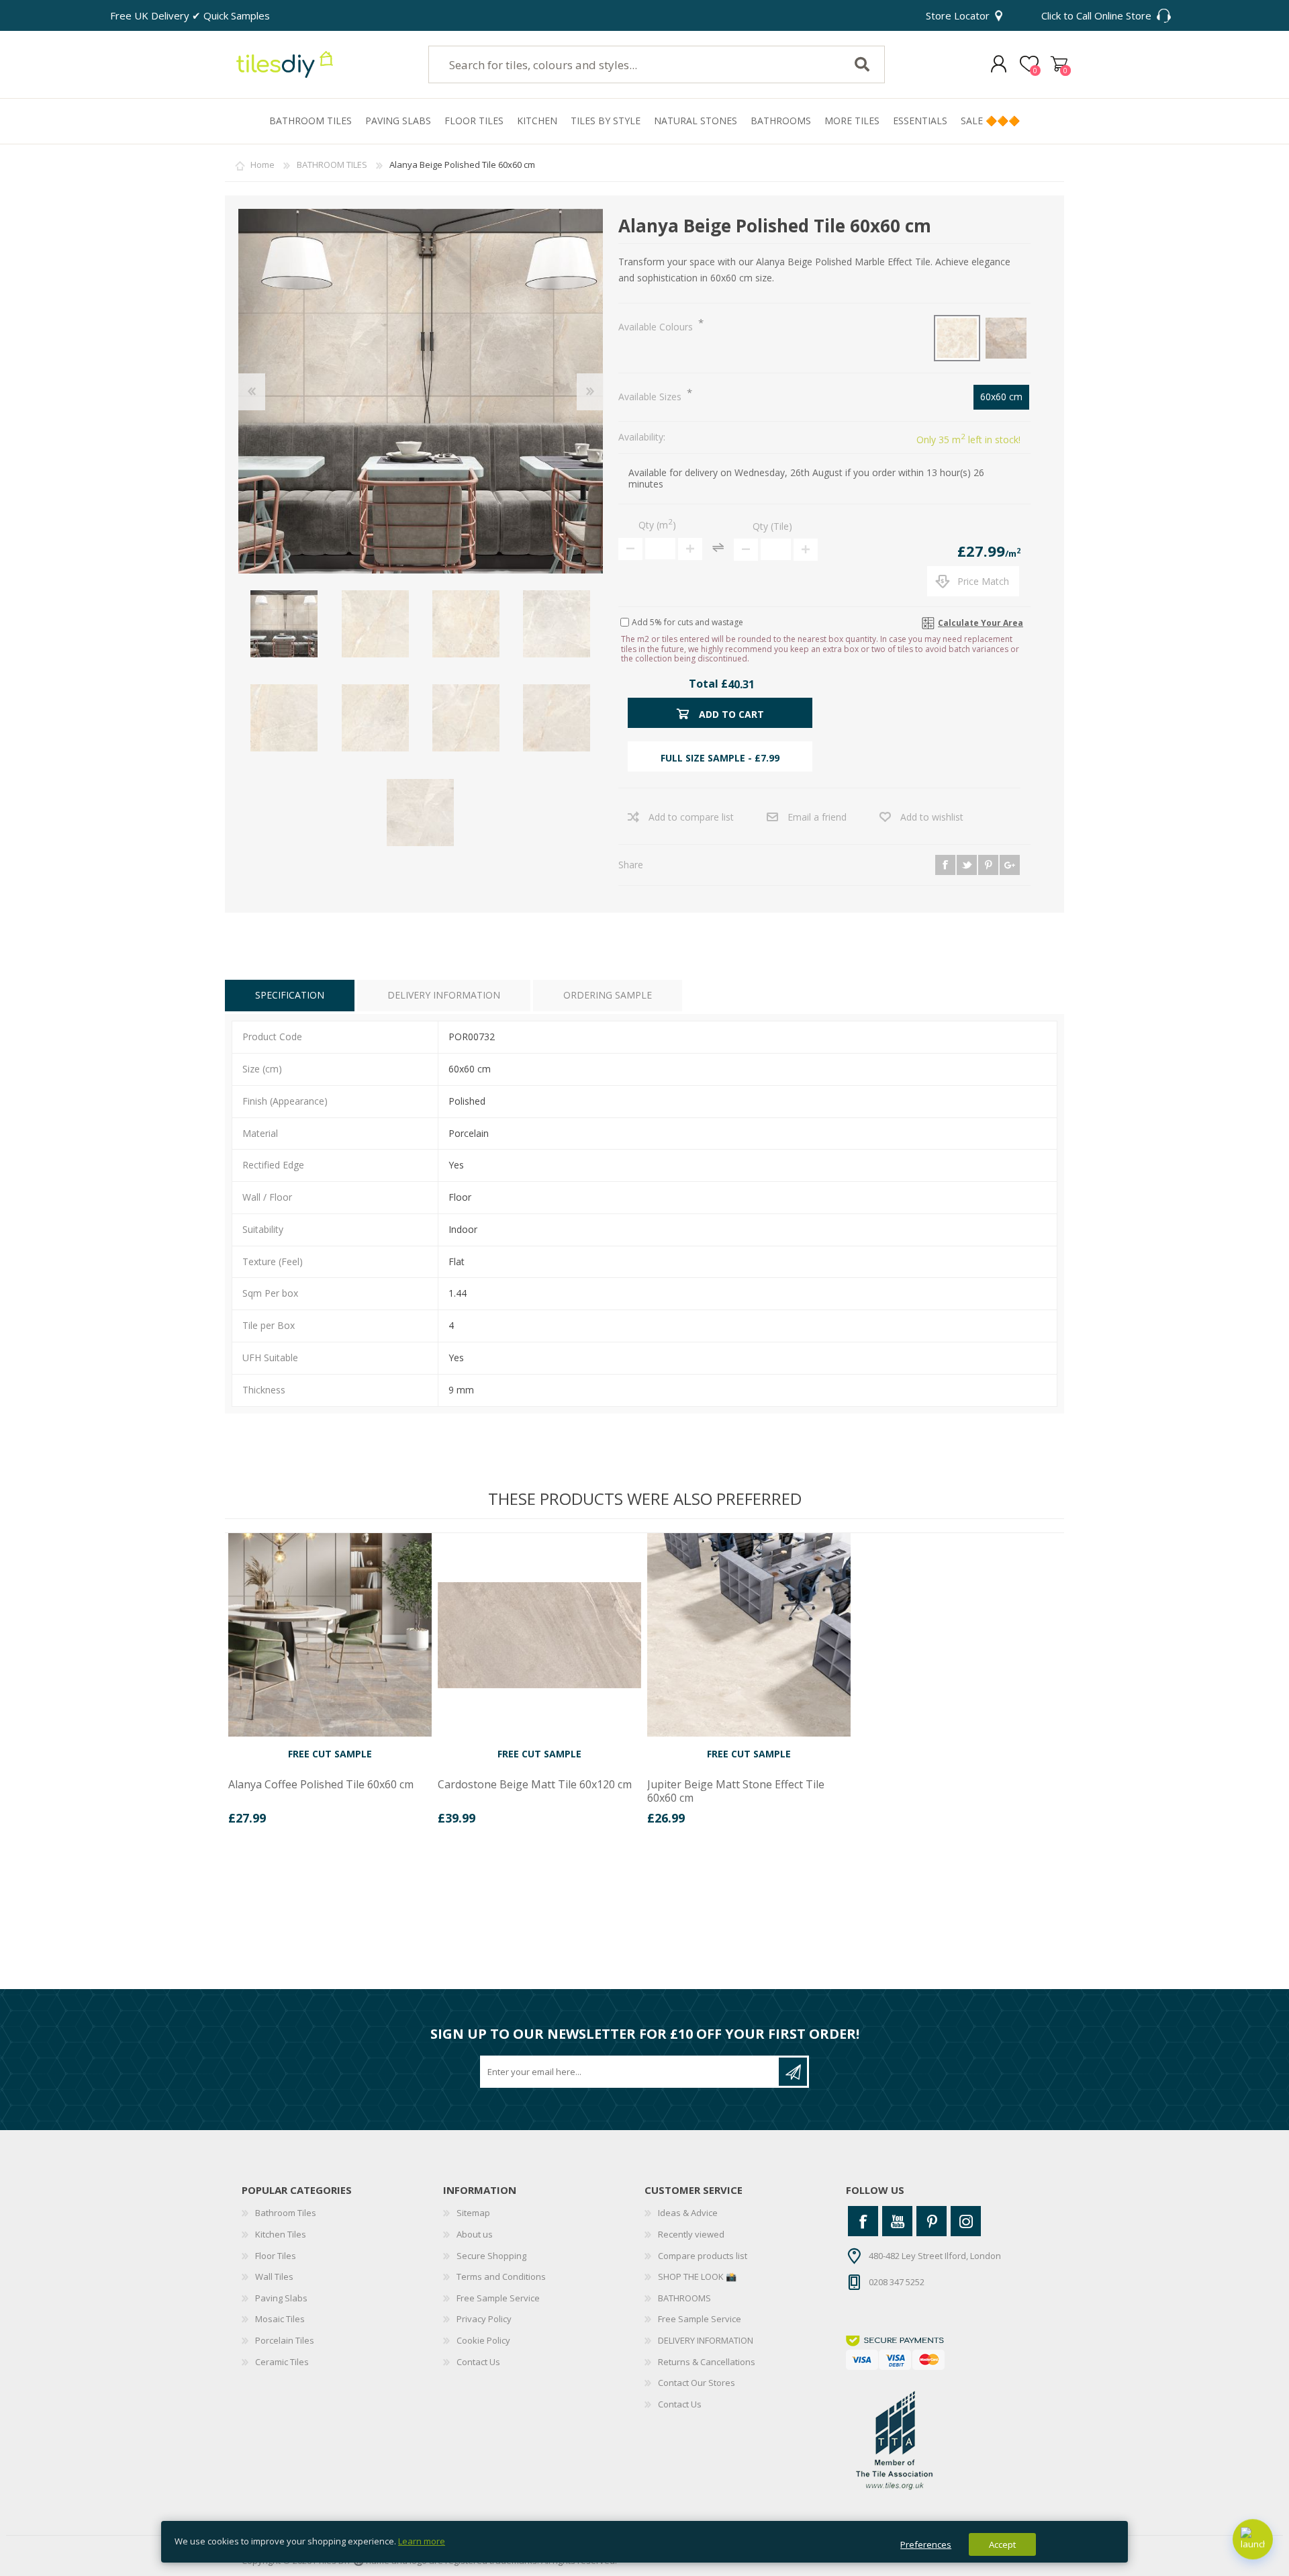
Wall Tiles (274, 2276)
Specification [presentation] (290, 995)
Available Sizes (651, 397)
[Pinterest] (932, 2221)
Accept (1002, 2544)
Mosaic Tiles (280, 2319)
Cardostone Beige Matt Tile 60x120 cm (535, 1785)
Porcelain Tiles (285, 2340)
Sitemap (473, 2213)
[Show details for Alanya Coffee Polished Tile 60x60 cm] (330, 1635)
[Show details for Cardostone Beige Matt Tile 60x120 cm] (539, 1635)
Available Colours (657, 327)
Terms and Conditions (501, 2276)
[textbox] (626, 64)
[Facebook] (863, 2221)
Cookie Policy (483, 2340)
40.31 (741, 684)
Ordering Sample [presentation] (608, 995)
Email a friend (817, 817)
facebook (945, 865)
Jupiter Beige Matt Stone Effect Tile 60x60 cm (736, 1791)
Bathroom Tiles (286, 2213)
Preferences (926, 2544)
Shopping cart (1059, 64)
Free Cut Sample (330, 1754)
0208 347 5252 (897, 2282)
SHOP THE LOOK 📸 (697, 2276)
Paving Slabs (281, 2298)
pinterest (988, 865)
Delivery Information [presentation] (444, 995)
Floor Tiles (276, 2256)
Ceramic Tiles (282, 2362)
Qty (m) (657, 525)
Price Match (983, 581)
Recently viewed (691, 2234)
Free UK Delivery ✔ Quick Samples (190, 15)
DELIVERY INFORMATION (706, 2340)
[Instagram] (966, 2221)
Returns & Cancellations (707, 2362)
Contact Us (478, 2362)
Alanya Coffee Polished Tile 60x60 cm (321, 1785)
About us (475, 2234)
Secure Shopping (491, 2256)
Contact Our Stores (697, 2383)
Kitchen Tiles (281, 2234)
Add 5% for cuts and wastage (687, 622)
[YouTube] (897, 2221)
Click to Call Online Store (1096, 15)
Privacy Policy (484, 2319)
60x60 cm (1001, 397)
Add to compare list (691, 817)
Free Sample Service (498, 2298)
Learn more (422, 2541)
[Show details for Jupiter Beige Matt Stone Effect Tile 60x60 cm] (749, 1635)
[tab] (290, 996)
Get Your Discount (793, 2072)
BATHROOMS (684, 2298)
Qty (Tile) (772, 526)
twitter (967, 865)
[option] (330, 1684)
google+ (1010, 865)
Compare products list (703, 2256)
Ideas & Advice (688, 2213)
